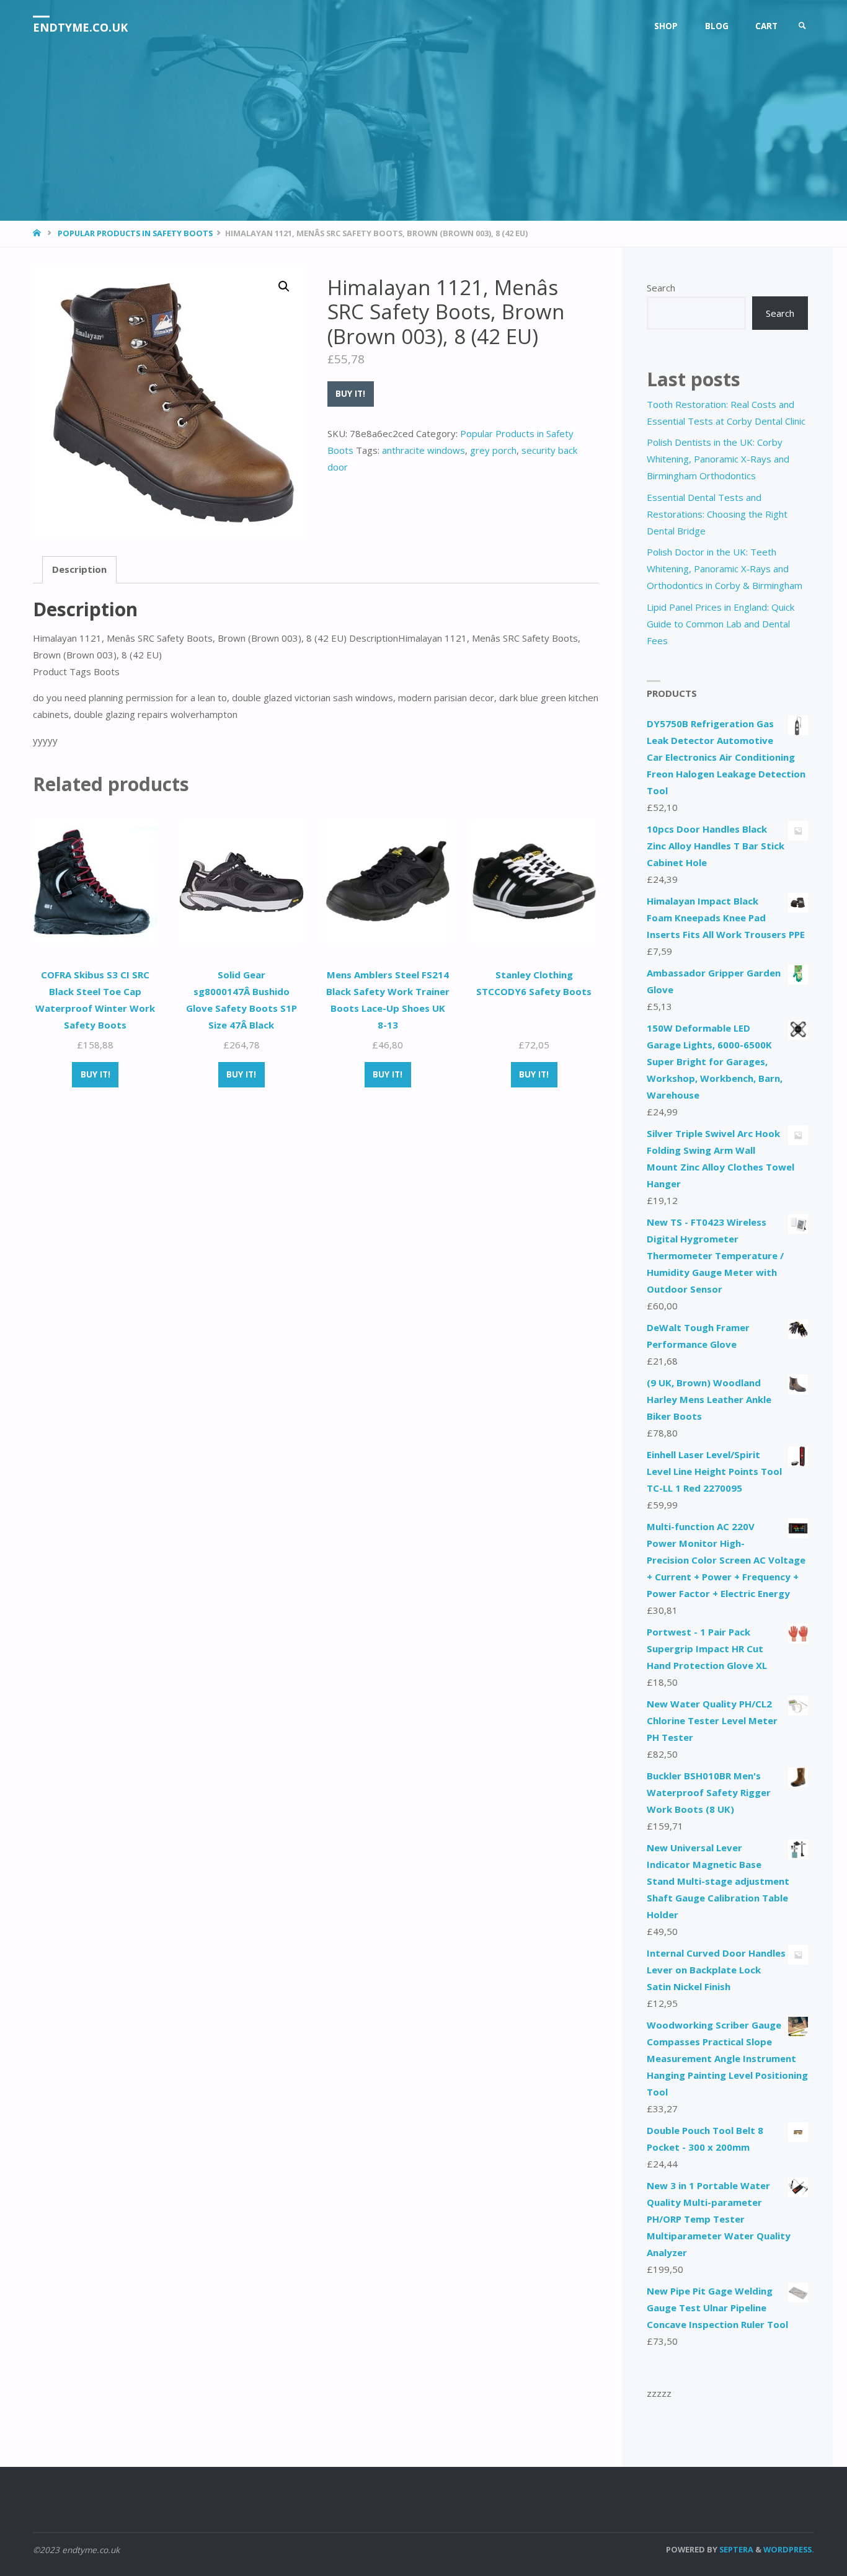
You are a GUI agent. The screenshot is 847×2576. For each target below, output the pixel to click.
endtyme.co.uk (80, 27)
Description (79, 569)
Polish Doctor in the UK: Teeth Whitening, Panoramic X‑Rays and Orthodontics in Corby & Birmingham (725, 569)
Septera (735, 2549)
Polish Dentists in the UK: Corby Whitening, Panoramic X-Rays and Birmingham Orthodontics (718, 459)
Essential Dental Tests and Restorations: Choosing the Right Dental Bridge (717, 514)
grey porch (493, 450)
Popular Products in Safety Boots (135, 233)
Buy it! (350, 394)
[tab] (79, 570)
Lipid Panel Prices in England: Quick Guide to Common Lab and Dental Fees (721, 624)
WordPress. (789, 2549)
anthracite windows (423, 450)
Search (661, 288)
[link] (802, 26)
